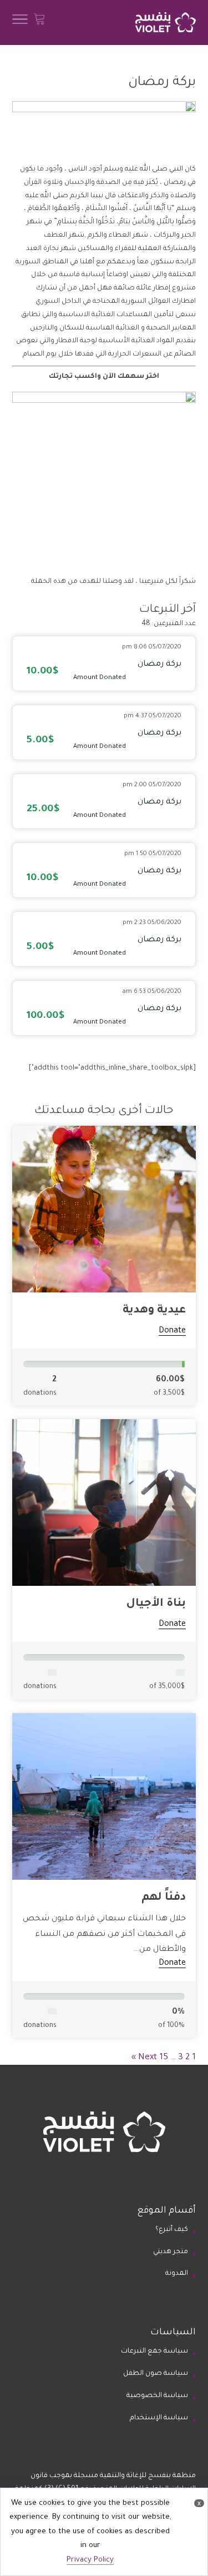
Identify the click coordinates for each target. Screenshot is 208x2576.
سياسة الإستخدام (159, 2418)
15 (164, 2058)
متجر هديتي (171, 2252)
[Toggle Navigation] (20, 23)
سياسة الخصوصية (157, 2396)
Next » (144, 2058)
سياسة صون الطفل (156, 2374)
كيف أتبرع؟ (172, 2230)
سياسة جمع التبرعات (154, 2352)
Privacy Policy (90, 2560)
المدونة (177, 2274)
